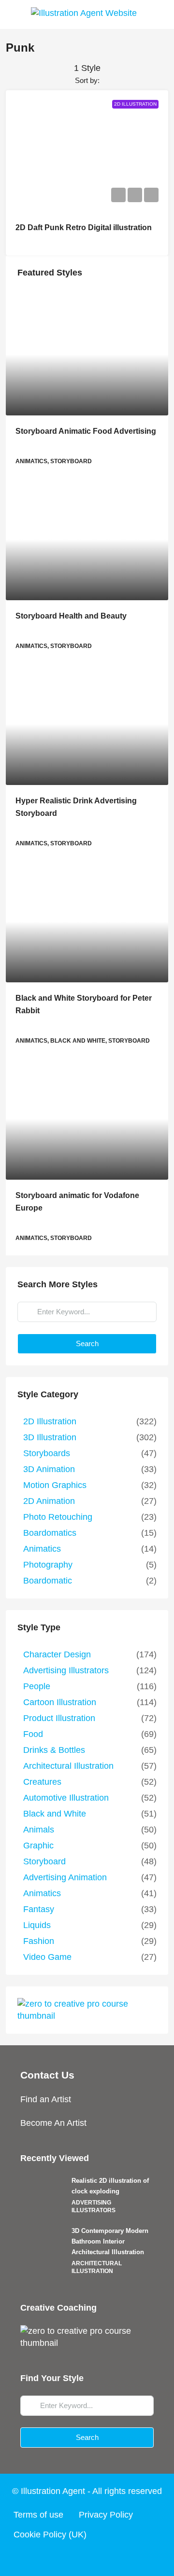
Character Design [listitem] (57, 1654)
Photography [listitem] (48, 1565)
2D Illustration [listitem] (50, 1421)
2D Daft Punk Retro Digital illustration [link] (84, 227)
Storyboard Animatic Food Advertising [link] (86, 431)
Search (87, 1343)
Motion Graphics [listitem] (55, 1485)
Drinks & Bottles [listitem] (54, 1750)
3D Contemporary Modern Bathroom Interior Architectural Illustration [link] (110, 2241)
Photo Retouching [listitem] (58, 1517)
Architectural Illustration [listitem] (68, 1766)
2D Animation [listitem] (49, 1501)
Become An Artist (53, 2123)
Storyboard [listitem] (44, 1861)
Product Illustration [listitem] (59, 1718)
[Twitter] (69, 2558)
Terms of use (38, 2515)
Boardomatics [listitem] (50, 1533)
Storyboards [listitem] (47, 1453)
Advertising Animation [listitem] (65, 1877)
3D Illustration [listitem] (50, 1437)
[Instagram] (87, 2558)
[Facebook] (50, 2558)
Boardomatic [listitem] (48, 1581)
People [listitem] (37, 1686)
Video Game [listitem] (47, 1957)
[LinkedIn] (105, 2558)
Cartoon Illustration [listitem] (60, 1702)
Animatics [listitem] (42, 1549)
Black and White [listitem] (55, 1814)
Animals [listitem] (39, 1830)
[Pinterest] (124, 2558)
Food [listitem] (33, 1734)
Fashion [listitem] (39, 1941)
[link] (87, 355)
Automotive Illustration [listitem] (66, 1798)
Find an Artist (46, 2099)
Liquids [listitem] (37, 1925)
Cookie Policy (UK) (50, 2535)
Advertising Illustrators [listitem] (66, 1670)
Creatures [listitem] (42, 1782)
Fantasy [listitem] (39, 1909)
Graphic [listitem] (38, 1846)
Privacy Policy (106, 2515)
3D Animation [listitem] (49, 1469)
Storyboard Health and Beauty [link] (71, 616)
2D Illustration (135, 104)
